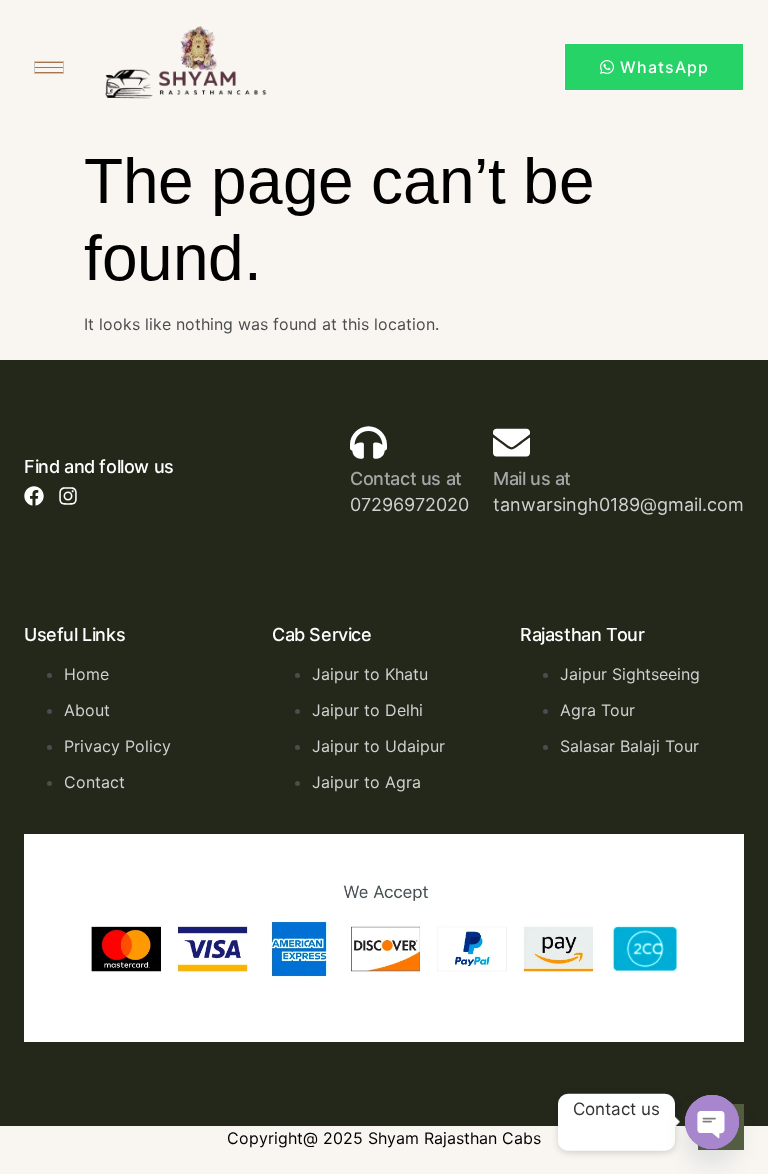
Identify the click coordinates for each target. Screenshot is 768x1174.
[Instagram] (68, 496)
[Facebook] (34, 496)
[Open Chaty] (712, 1122)
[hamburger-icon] (49, 67)
